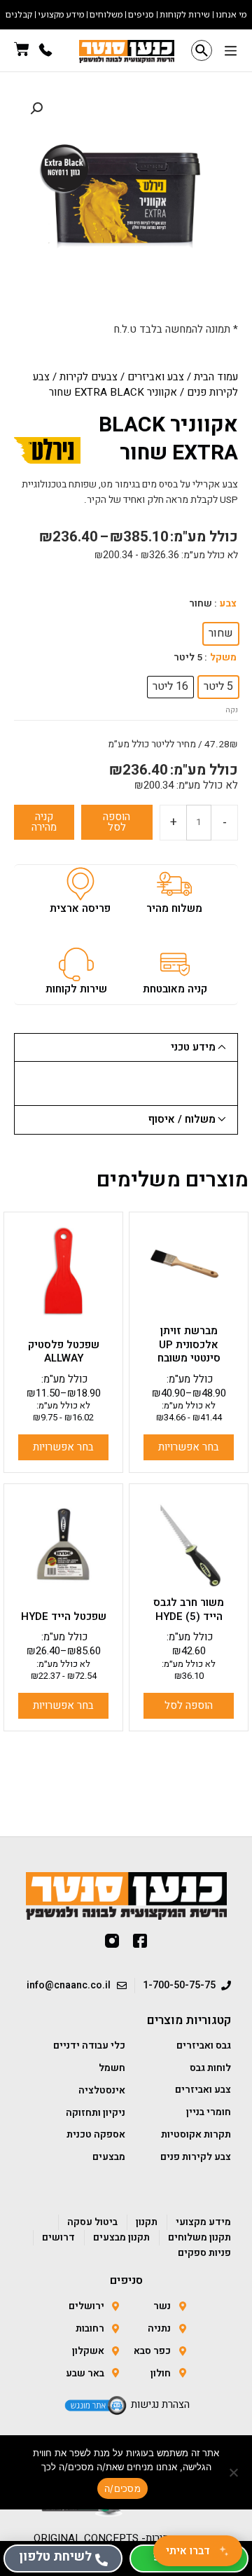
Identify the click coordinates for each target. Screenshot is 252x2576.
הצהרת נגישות (160, 2404)
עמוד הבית (216, 377)
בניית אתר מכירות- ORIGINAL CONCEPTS (126, 2538)
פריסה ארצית (80, 908)
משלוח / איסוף (182, 1119)
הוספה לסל (117, 822)
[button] (230, 52)
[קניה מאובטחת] (175, 964)
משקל (223, 658)
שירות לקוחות (76, 989)
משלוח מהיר (174, 908)
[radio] (221, 634)
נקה (232, 710)
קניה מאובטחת (175, 989)
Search (202, 50)
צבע (228, 604)
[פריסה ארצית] (80, 884)
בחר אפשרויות (189, 1447)
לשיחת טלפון (55, 2557)
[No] (234, 2472)
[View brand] (47, 450)
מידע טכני (193, 1047)
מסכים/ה (122, 2488)
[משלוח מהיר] (174, 884)
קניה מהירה (44, 822)
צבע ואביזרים (156, 377)
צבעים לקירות (89, 377)
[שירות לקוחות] (76, 964)
